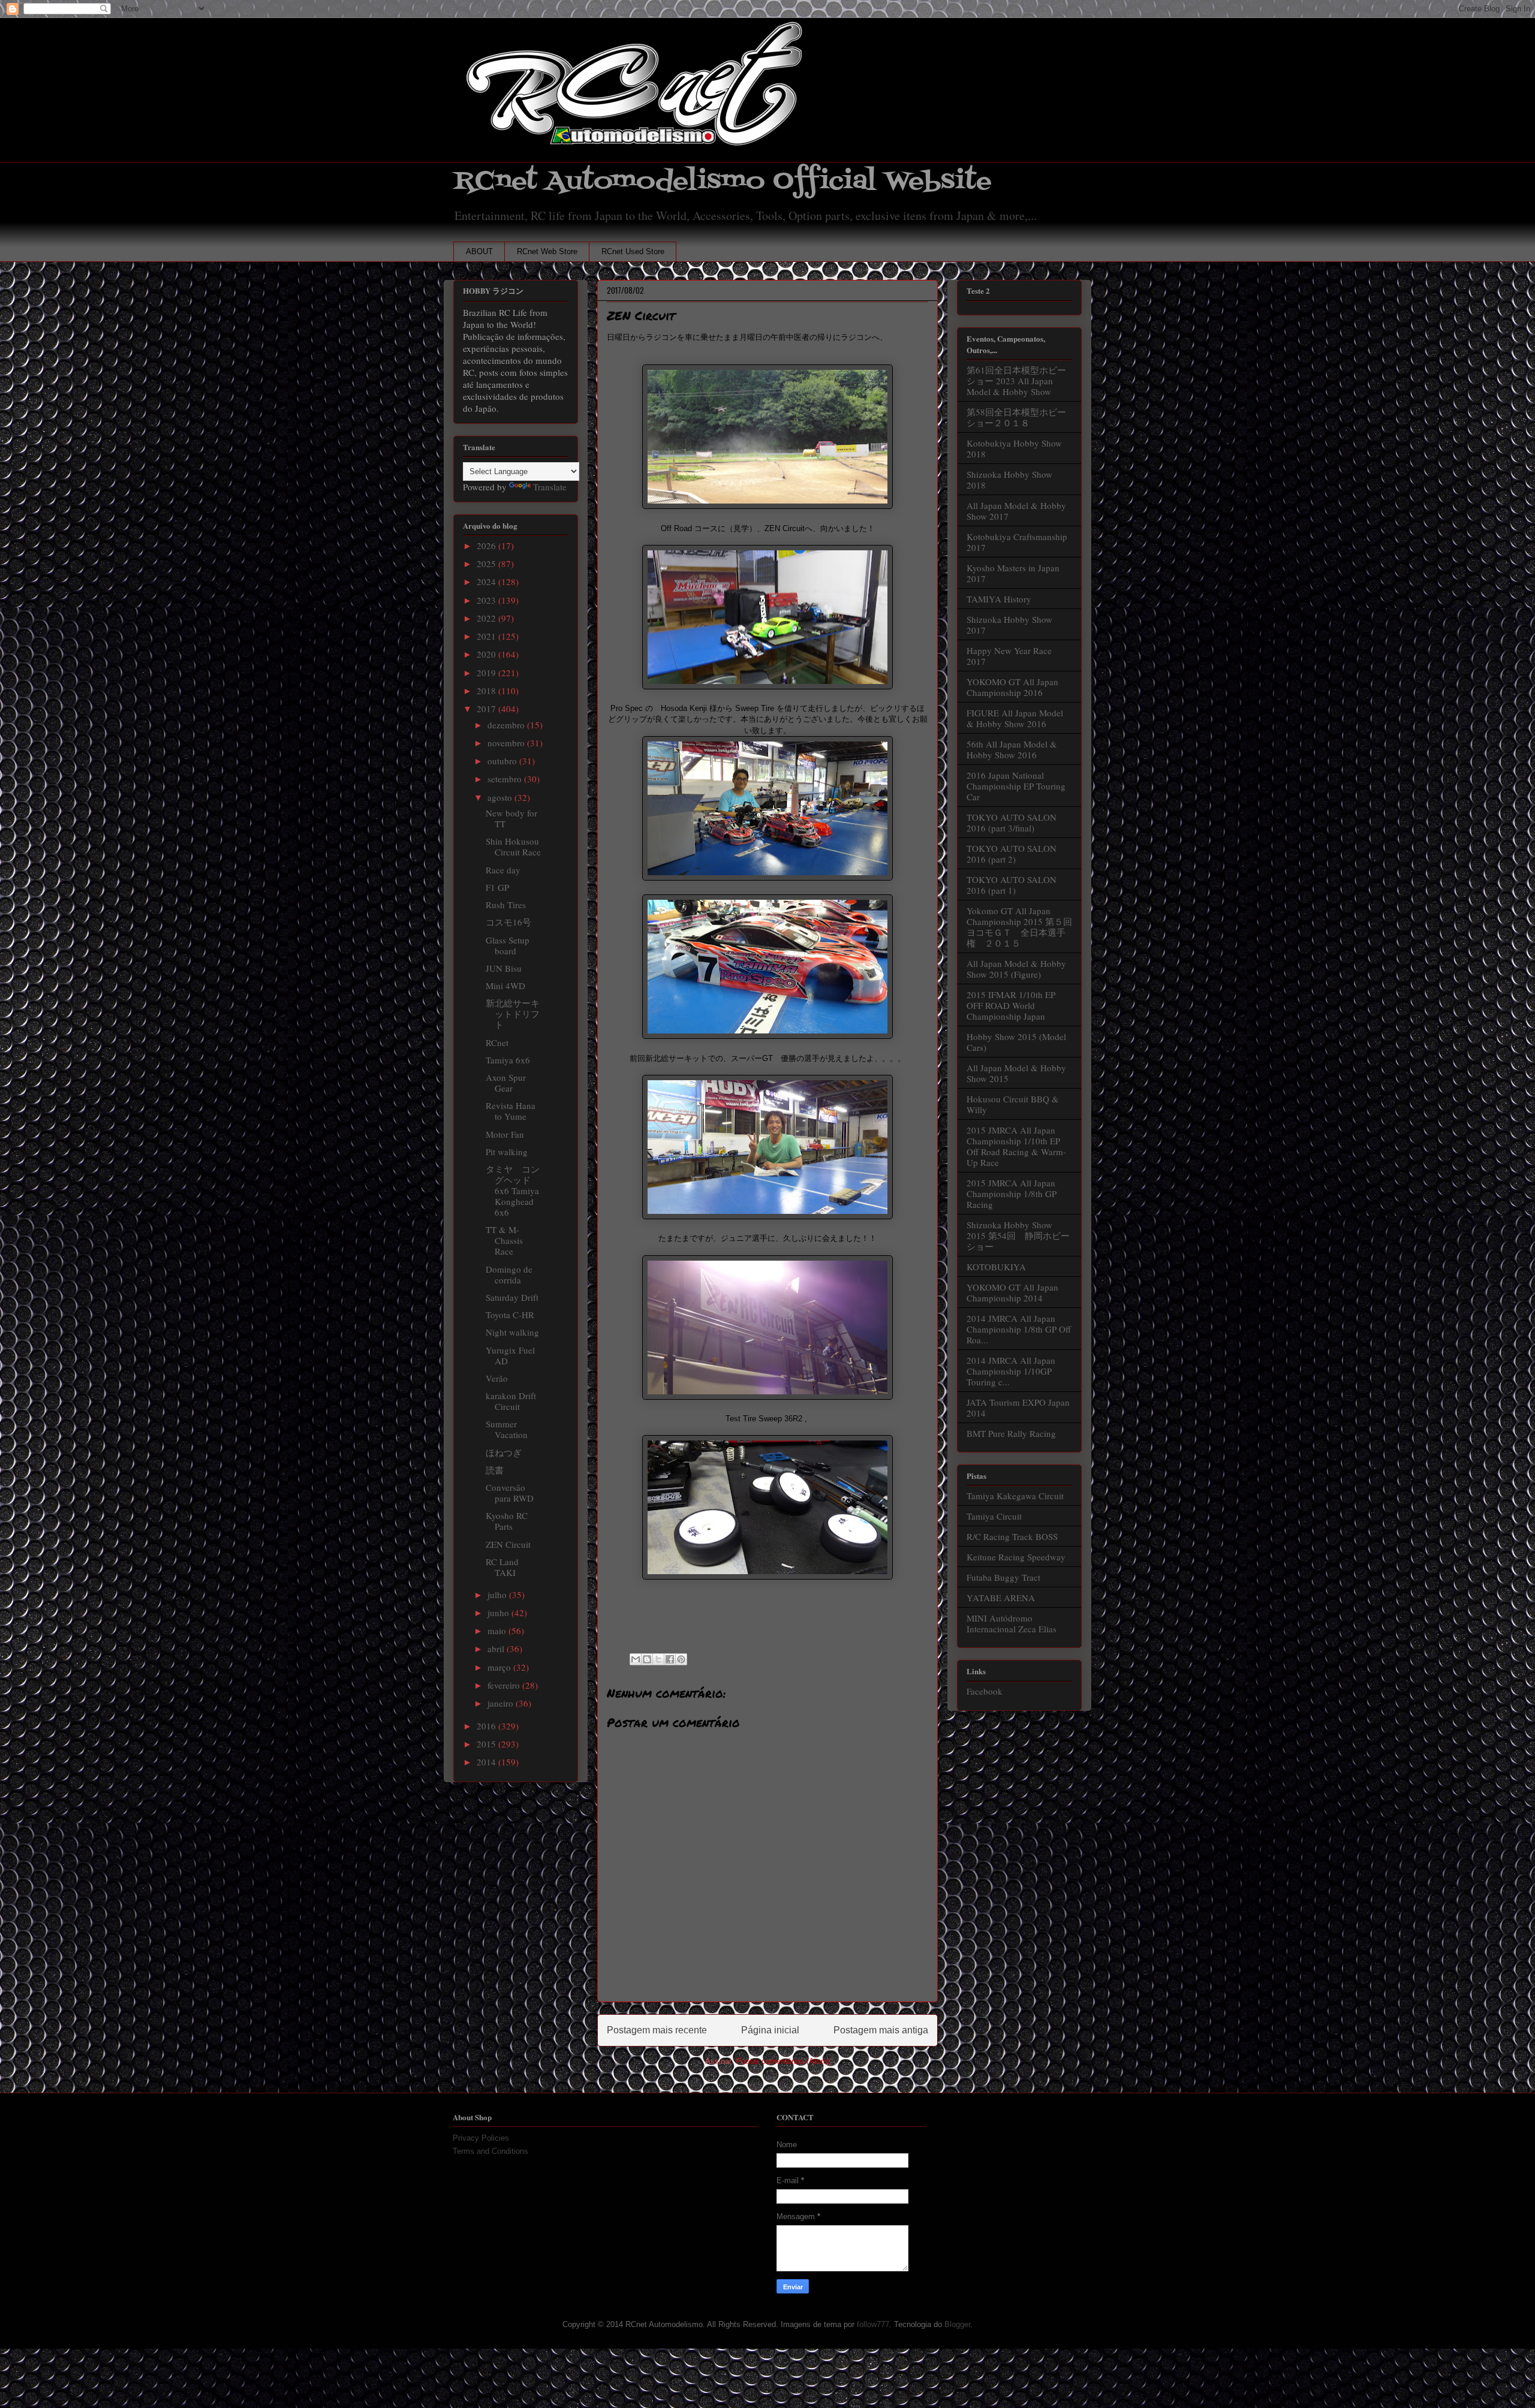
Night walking (512, 1332)
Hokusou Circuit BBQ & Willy (1013, 1104)
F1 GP (497, 887)
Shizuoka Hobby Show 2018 (1009, 480)
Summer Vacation (507, 1429)
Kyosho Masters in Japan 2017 (1013, 573)
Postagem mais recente (657, 2030)
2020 (487, 654)
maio (498, 1631)
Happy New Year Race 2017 (1009, 656)
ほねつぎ (504, 1452)
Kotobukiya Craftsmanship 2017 (1017, 542)
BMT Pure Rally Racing (1011, 1433)
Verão (497, 1378)
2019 (487, 673)
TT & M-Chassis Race (504, 1240)
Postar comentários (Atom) (783, 2061)
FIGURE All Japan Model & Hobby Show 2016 (1015, 718)
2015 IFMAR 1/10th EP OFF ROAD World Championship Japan (1011, 1005)
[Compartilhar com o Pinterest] (681, 1659)
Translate (550, 487)
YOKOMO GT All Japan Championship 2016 (1012, 687)
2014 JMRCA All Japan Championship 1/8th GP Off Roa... (1019, 1329)
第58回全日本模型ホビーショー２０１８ (1016, 417)
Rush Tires (506, 905)
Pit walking (507, 1152)
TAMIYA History (999, 599)
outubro (503, 761)
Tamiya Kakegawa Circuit (1015, 1496)
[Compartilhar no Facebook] (670, 1659)
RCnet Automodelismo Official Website (723, 181)
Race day (503, 870)
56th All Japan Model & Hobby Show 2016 (1012, 749)
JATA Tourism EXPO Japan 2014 (1018, 1408)
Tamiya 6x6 (508, 1060)
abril (497, 1648)
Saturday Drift (512, 1297)
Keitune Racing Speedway (1016, 1557)
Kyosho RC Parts (507, 1521)
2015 (487, 1744)
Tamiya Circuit (994, 1516)
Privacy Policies (481, 2138)
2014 (487, 1762)
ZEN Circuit (508, 1544)
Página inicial (770, 2030)
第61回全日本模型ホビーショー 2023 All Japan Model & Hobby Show (1016, 381)
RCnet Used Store (633, 251)
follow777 (873, 2324)
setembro (506, 779)
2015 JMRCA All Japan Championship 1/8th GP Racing (1012, 1194)
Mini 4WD (505, 985)
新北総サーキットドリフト (513, 1014)
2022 (487, 618)
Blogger (957, 2324)
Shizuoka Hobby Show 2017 (1009, 625)
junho (499, 1613)
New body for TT (511, 818)
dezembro (507, 725)
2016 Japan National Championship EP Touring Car (1016, 786)
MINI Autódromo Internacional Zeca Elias (1012, 1623)
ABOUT (479, 251)
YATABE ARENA (1001, 1598)
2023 (487, 600)
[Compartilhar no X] (658, 1659)
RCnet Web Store (547, 251)
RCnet (497, 1042)
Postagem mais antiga (881, 2030)
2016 (487, 1726)
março (500, 1667)
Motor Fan (505, 1134)
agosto (501, 797)
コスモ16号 (508, 922)
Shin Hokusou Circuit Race (513, 846)
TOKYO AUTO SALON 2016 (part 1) (1012, 885)
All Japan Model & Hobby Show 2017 (1016, 511)
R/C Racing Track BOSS (1012, 1536)
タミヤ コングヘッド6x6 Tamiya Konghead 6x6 (513, 1191)
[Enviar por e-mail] (636, 1659)
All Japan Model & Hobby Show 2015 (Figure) (1016, 969)
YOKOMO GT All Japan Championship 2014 (1012, 1292)
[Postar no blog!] (647, 1659)
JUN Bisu (504, 968)
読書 (495, 1470)
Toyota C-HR (510, 1315)
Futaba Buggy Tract (1003, 1577)
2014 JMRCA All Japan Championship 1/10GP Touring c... (1011, 1371)
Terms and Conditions (490, 2151)
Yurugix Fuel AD (510, 1355)
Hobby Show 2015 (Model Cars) (1016, 1042)
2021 (487, 636)
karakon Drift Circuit (511, 1401)
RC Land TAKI (502, 1567)
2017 (487, 709)
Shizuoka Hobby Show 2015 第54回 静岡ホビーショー (1018, 1235)
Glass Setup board (508, 945)
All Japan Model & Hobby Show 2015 (1016, 1073)
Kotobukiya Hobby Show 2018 (1014, 448)
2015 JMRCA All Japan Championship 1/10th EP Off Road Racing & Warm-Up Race (1016, 1146)
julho (498, 1595)
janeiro (502, 1703)
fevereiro (505, 1685)
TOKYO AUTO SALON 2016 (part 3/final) (1012, 822)
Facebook (985, 1691)
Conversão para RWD (510, 1493)
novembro (507, 743)
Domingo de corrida (509, 1274)
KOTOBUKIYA (996, 1267)
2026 (487, 546)
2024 (487, 581)
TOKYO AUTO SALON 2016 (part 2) (1012, 854)
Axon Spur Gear (506, 1083)
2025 (487, 563)
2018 (487, 691)
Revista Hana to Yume (511, 1111)
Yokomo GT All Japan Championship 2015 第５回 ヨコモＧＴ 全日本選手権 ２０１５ (1024, 927)
